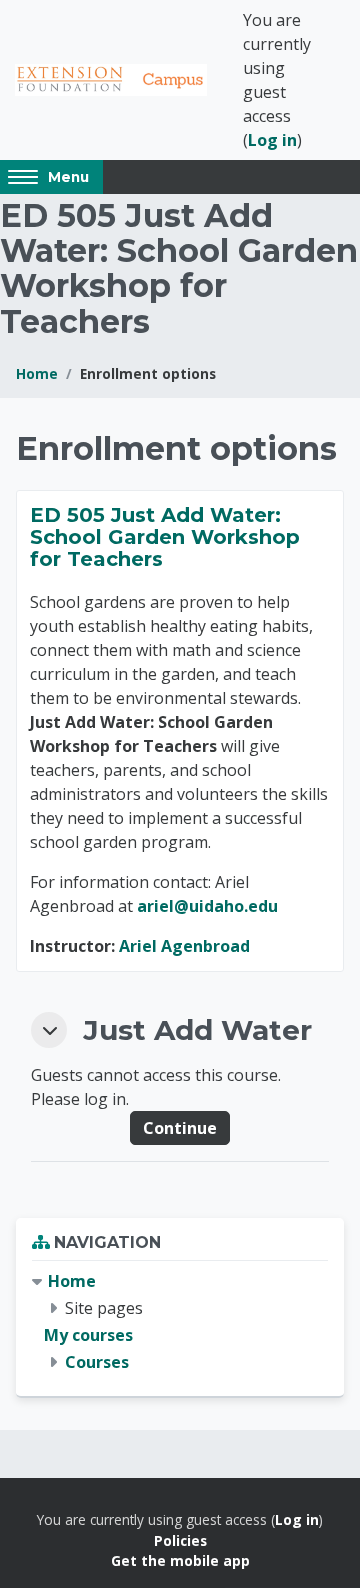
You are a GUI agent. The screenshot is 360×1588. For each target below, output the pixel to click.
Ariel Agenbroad (184, 946)
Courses (97, 1362)
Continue (180, 1128)
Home (37, 373)
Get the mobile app (180, 1560)
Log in (272, 140)
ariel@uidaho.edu (207, 906)
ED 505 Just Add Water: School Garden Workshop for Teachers (165, 537)
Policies (180, 1540)
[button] (49, 1030)
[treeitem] (180, 1322)
